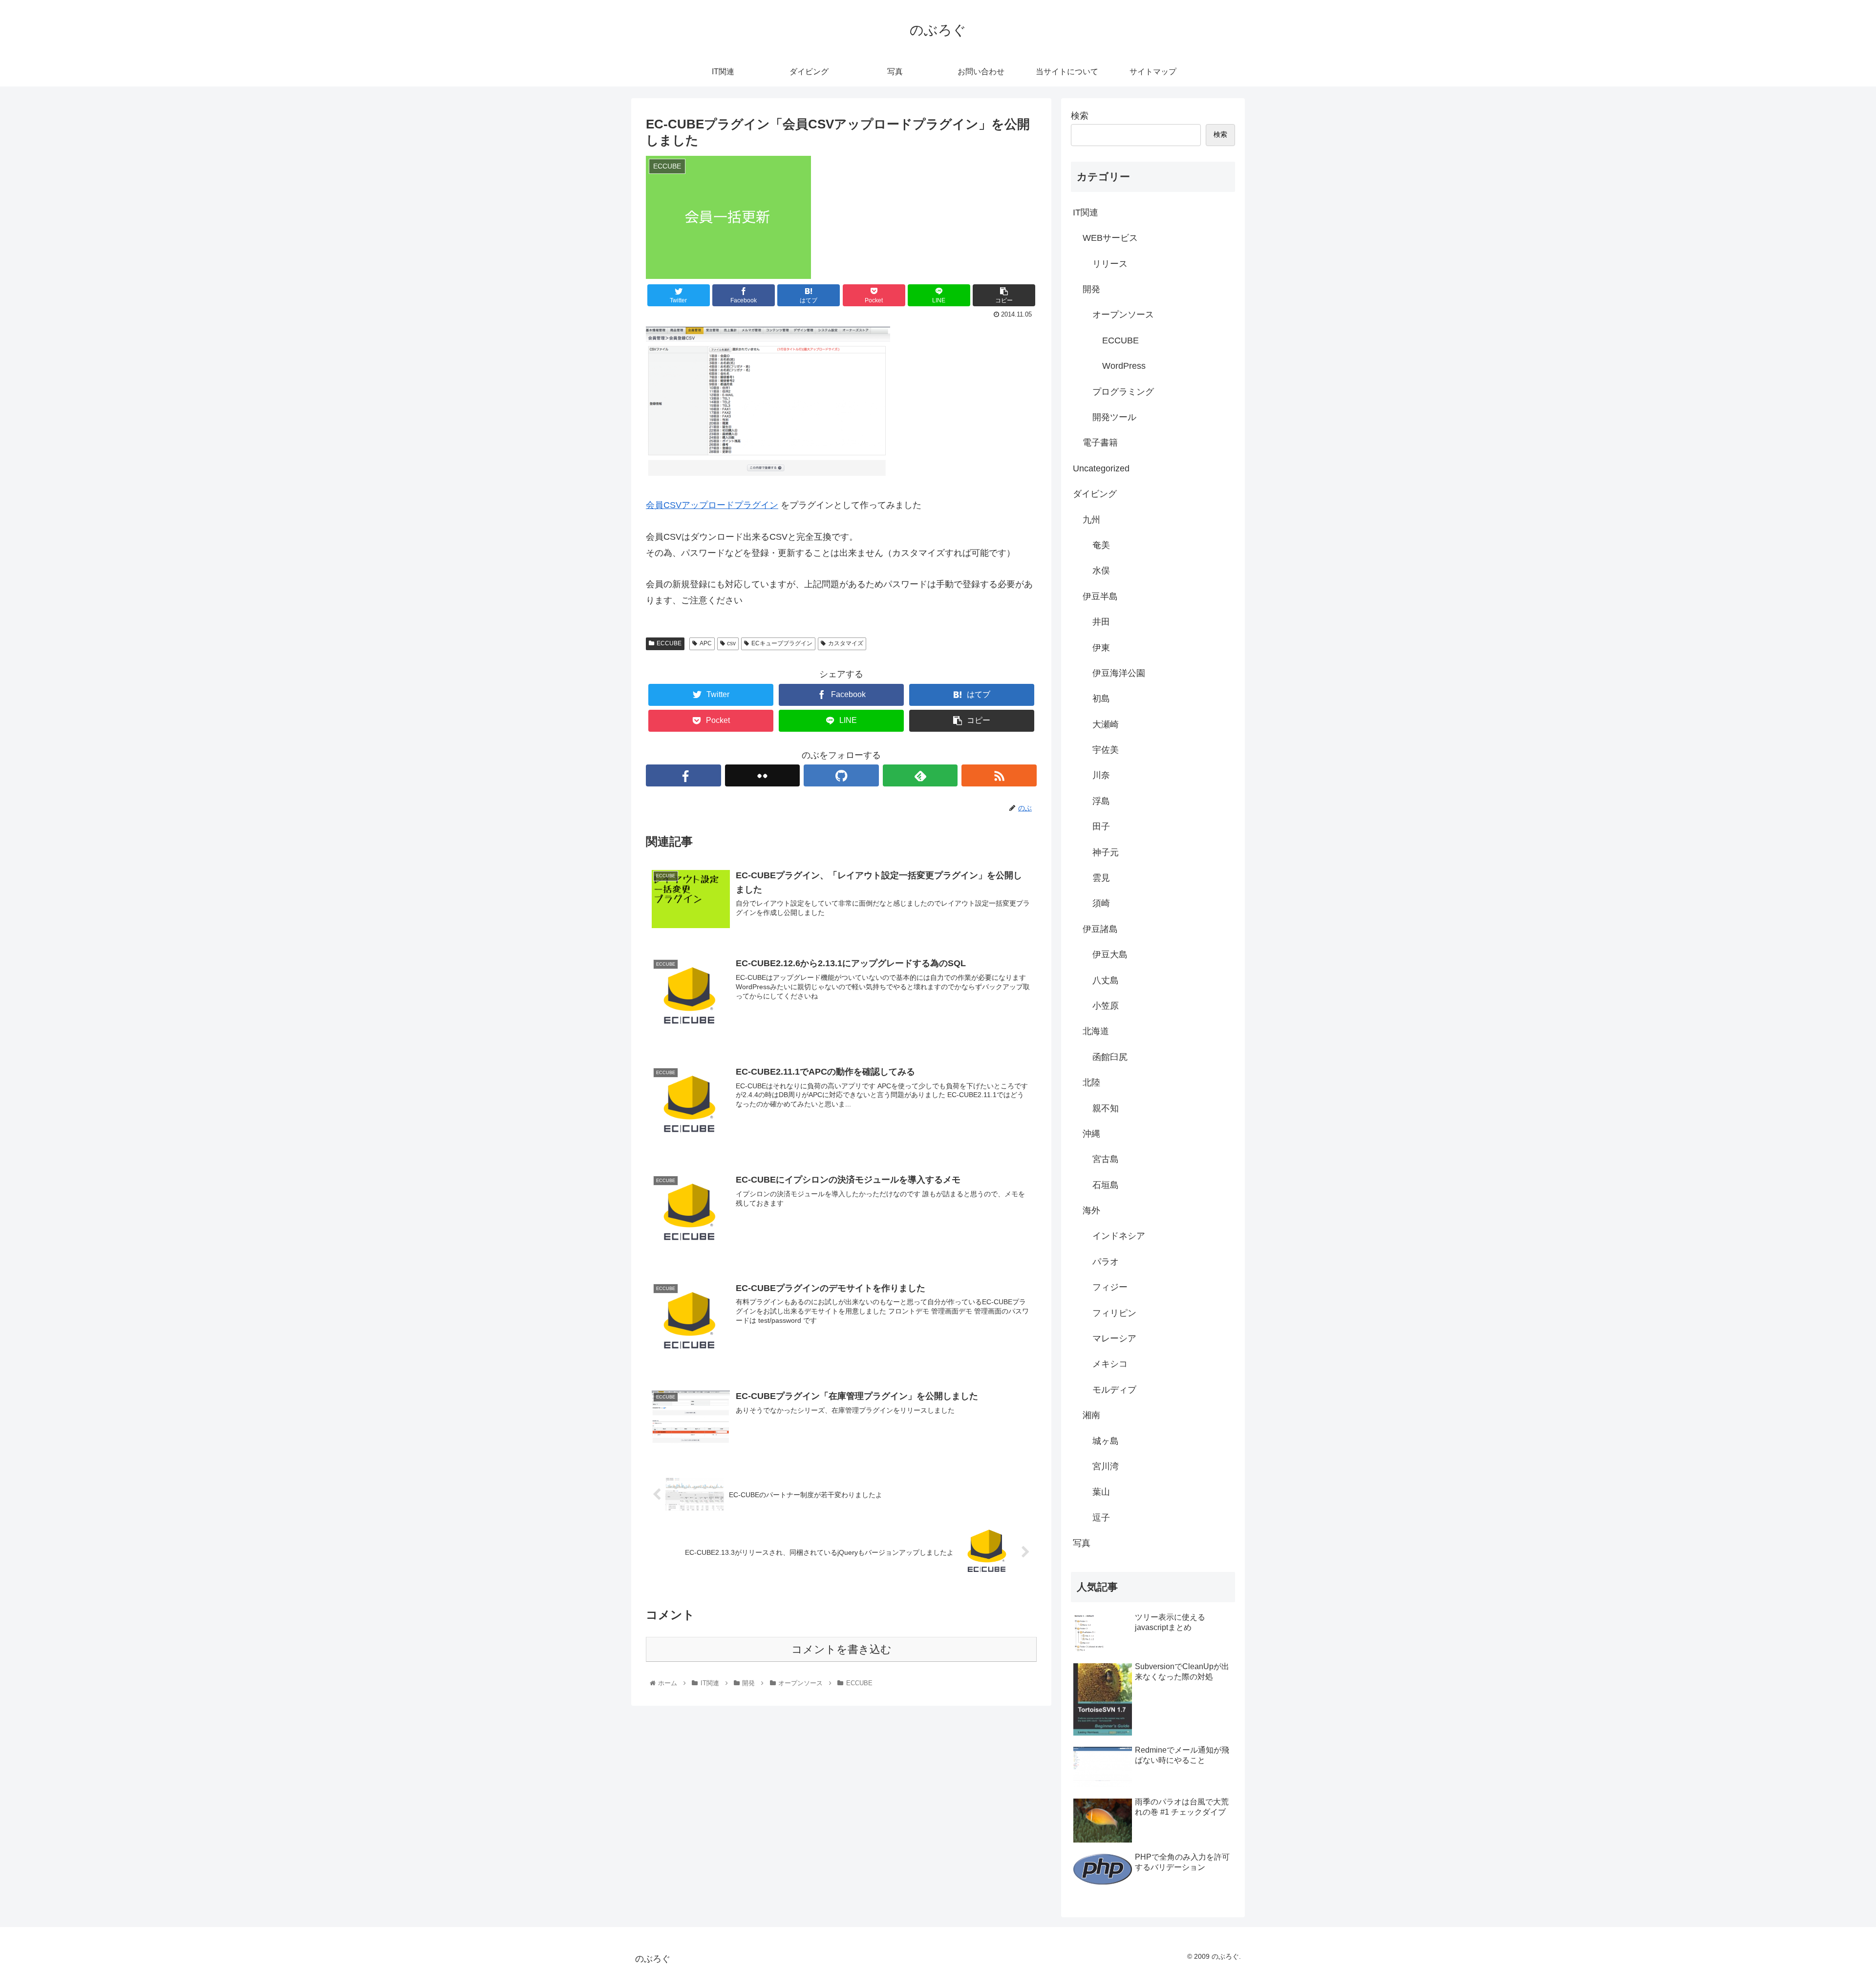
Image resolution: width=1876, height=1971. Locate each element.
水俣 (1101, 571)
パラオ (1106, 1262)
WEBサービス (1110, 238)
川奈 (1101, 775)
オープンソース (1123, 315)
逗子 (1101, 1518)
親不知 (1106, 1108)
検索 (1080, 116)
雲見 (1101, 878)
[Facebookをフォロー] (683, 775)
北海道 (1096, 1031)
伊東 (1101, 648)
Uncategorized (1101, 468)
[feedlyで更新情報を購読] (920, 775)
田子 (1101, 827)
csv (731, 643)
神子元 (1106, 852)
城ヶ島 (1106, 1441)
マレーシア (1114, 1338)
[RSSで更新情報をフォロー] (999, 775)
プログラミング (1123, 392)
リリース (1110, 264)
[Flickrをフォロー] (763, 775)
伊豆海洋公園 (1119, 673)
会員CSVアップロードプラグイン (712, 505)
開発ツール (1114, 417)
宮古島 (1106, 1159)
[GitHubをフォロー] (841, 775)
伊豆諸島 (1100, 929)
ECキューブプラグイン (782, 643)
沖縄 (1091, 1134)
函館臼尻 (1110, 1057)
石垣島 (1106, 1185)
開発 (1091, 289)
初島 (1101, 699)
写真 (1082, 1543)
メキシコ (1110, 1364)
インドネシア (1119, 1236)
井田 (1101, 622)
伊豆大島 (1110, 954)
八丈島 (1106, 980)
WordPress (1124, 366)
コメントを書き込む (842, 1649)
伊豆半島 (1100, 596)
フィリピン (1114, 1313)
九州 (1091, 520)
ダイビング (1095, 494)
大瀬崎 (1106, 724)
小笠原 (1106, 1006)
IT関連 (1086, 212)
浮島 (1101, 801)
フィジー (1110, 1287)
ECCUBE (669, 643)
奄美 (1101, 545)
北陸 (1091, 1082)
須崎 (1101, 903)
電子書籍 (1100, 443)
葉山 (1101, 1492)
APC (706, 643)
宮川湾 (1106, 1466)
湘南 (1091, 1415)
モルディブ (1114, 1390)
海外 (1091, 1210)
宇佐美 (1106, 750)
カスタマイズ (846, 643)
